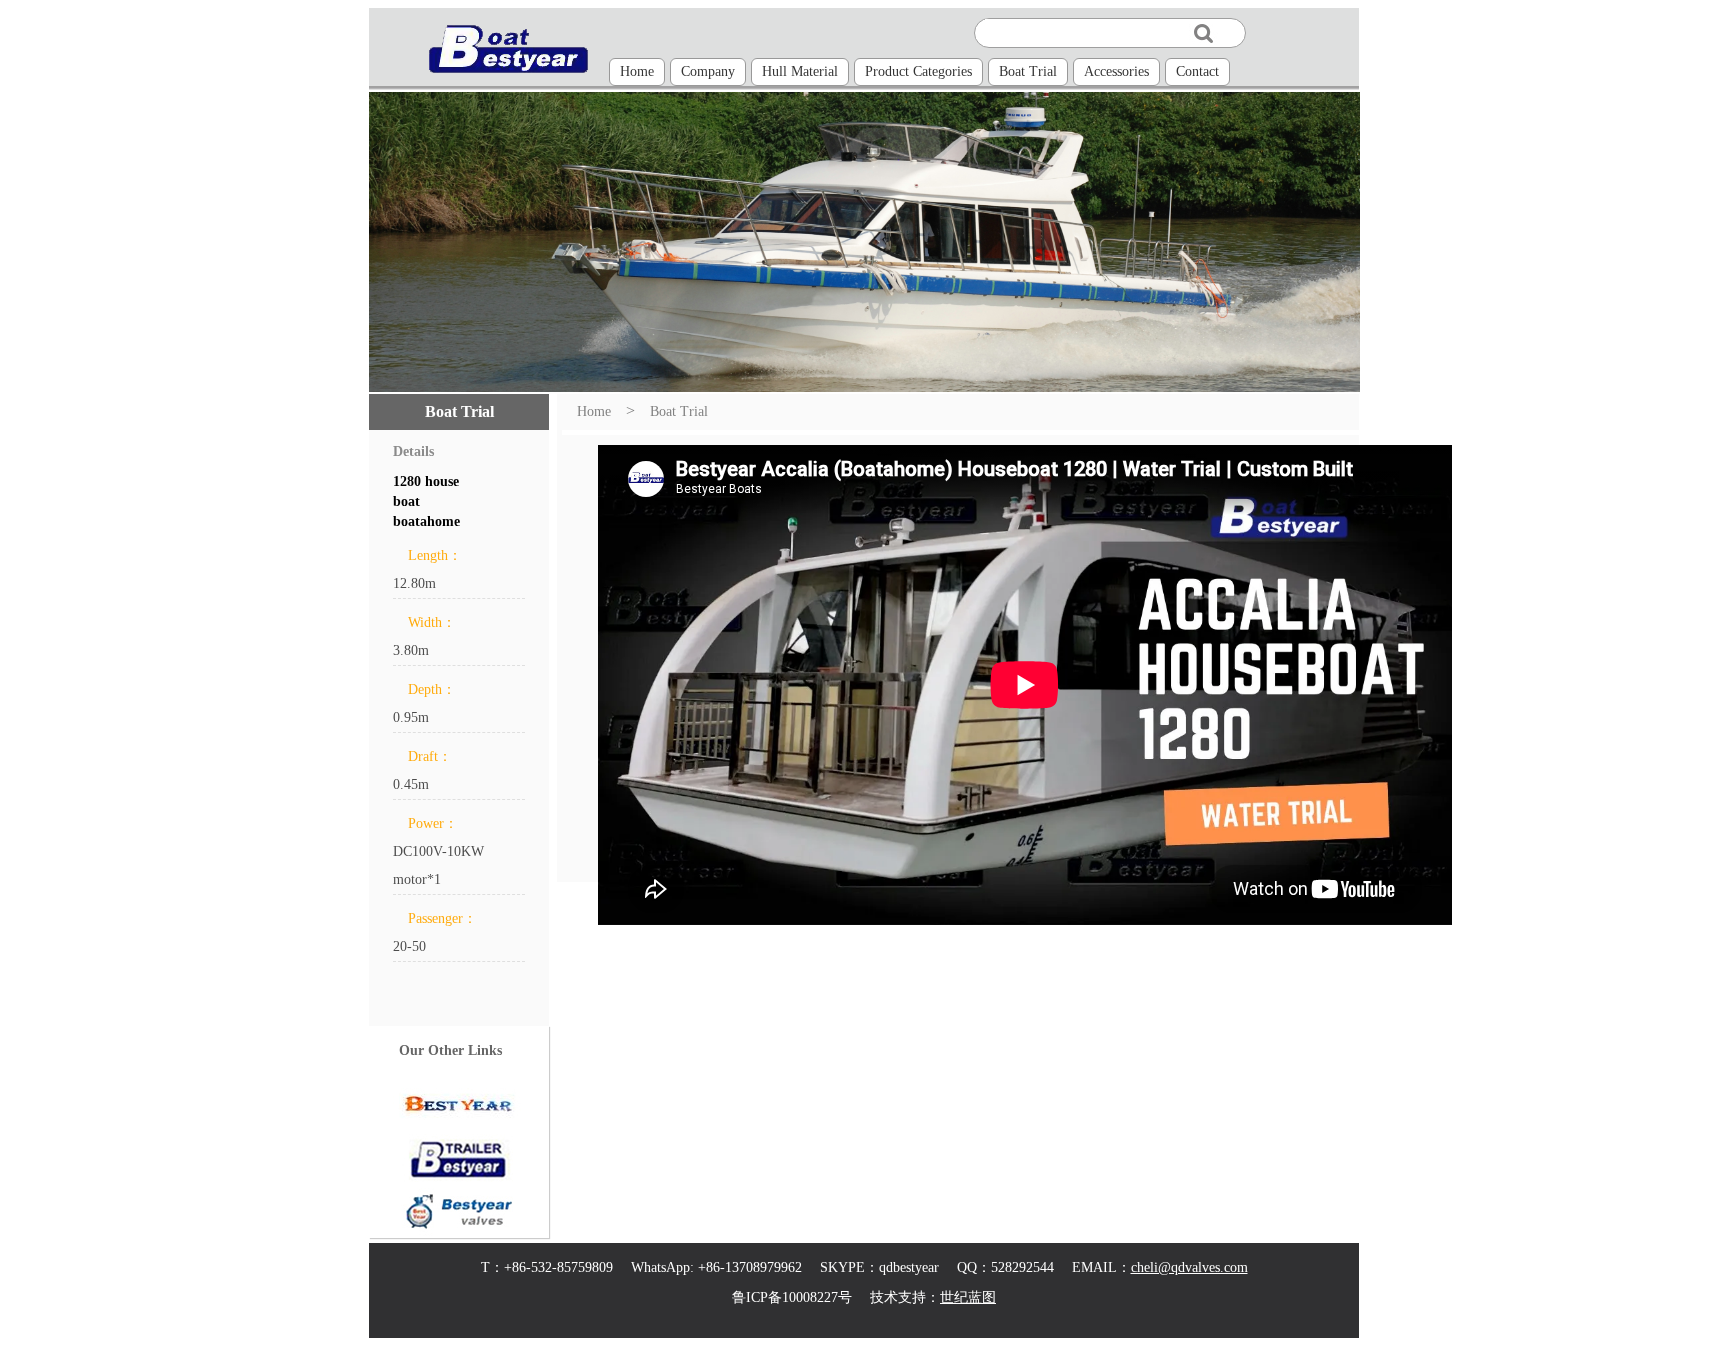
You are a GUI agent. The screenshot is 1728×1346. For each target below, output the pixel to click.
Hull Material (800, 71)
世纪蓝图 (968, 1297)
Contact (1197, 71)
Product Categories (918, 71)
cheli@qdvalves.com (1189, 1267)
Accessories (1116, 71)
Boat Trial (1028, 71)
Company (708, 71)
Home (637, 71)
